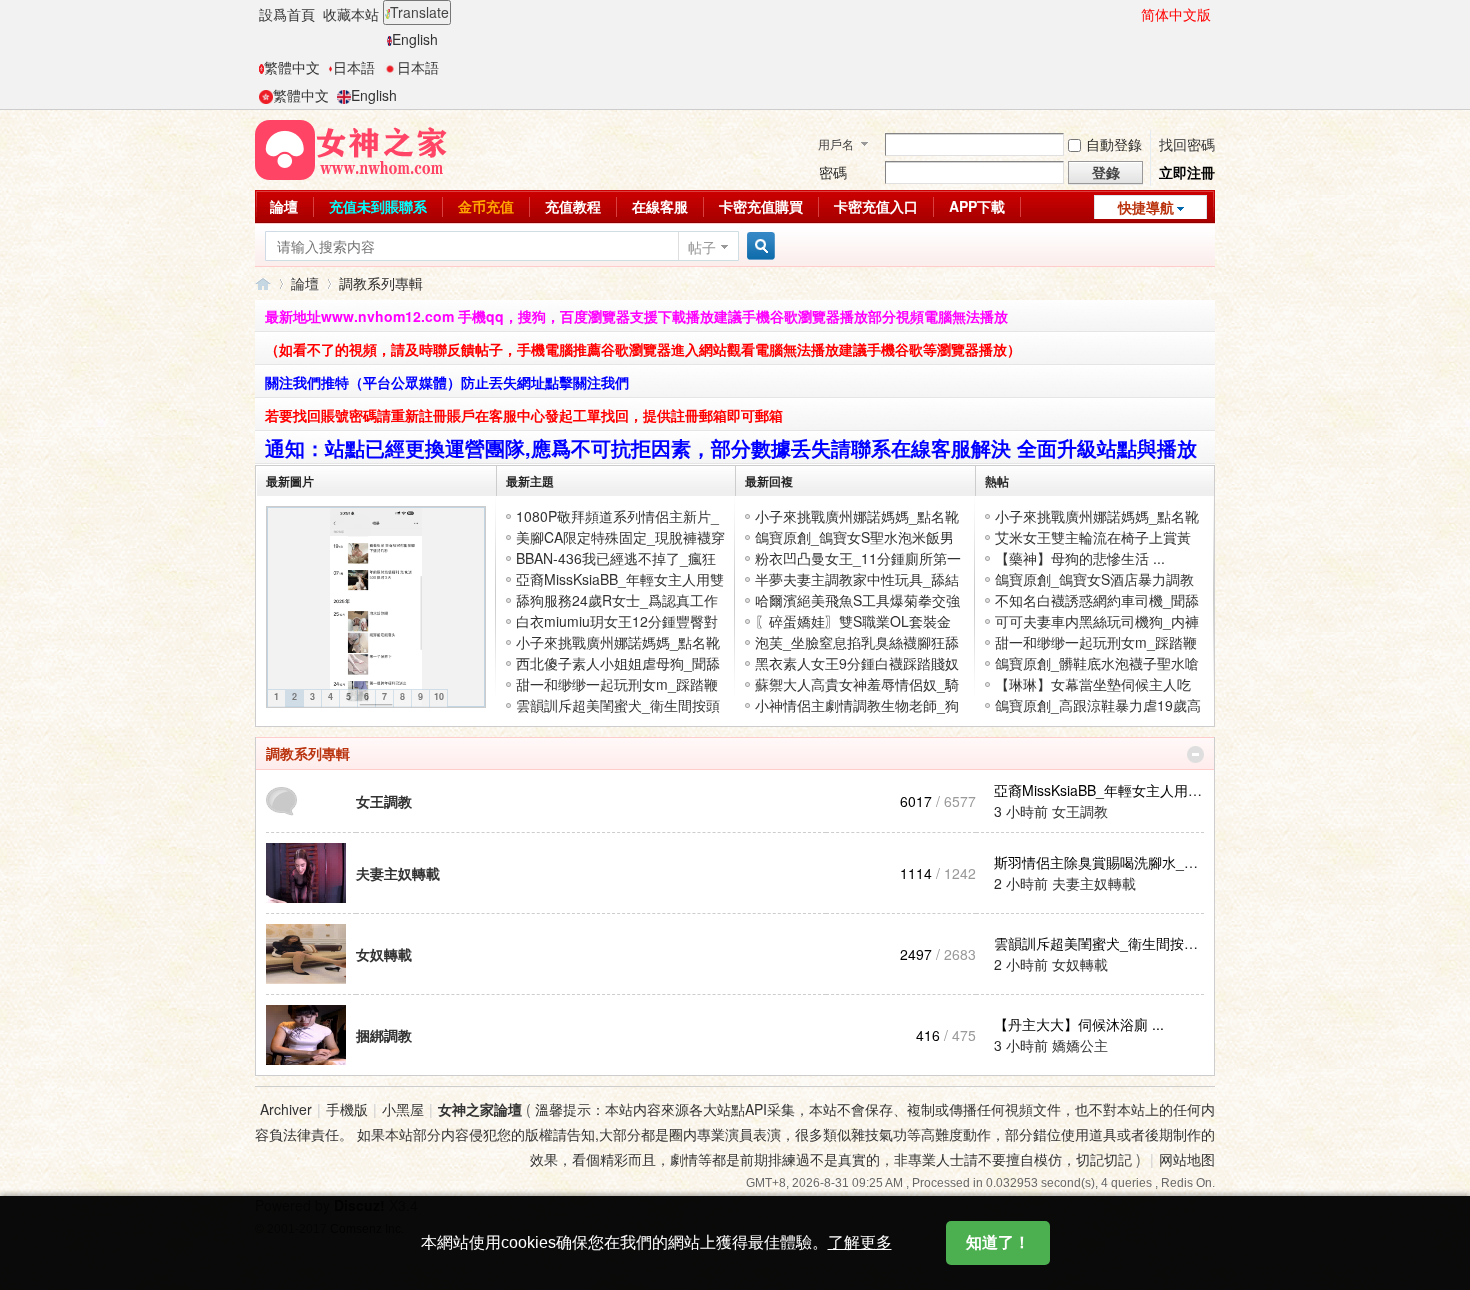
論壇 (284, 206)
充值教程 (573, 206)
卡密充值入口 (876, 206)
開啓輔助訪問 (1132, 14)
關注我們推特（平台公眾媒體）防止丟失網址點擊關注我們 (447, 382)
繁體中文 (292, 67)
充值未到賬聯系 (378, 206)
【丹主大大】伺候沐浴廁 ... (1079, 1024)
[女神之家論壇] (351, 148)
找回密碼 (1187, 144)
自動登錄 (1114, 144)
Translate (419, 12)
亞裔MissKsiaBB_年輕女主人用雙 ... (1106, 790)
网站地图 (1187, 1159)
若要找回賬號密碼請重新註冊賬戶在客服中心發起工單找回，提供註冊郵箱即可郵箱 (524, 415)
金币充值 (486, 206)
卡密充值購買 (761, 206)
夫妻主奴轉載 (398, 873)
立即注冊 (1187, 172)
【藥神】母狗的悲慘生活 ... (1080, 558)
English (415, 39)
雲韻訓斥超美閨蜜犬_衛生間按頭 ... (1104, 943)
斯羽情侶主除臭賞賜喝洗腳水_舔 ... (1104, 862)
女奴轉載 (384, 954)
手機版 (347, 1109)
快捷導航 (1146, 207)
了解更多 (860, 1242)
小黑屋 (403, 1109)
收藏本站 (351, 14)
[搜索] (758, 246)
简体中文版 (1176, 14)
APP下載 (977, 206)
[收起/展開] (1195, 754)
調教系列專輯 (308, 753)
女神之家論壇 (263, 283)
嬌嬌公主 (1080, 1045)
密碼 (833, 172)
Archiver (286, 1109)
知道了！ (998, 1242)
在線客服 (660, 206)
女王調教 (384, 801)
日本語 (354, 67)
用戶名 (836, 143)
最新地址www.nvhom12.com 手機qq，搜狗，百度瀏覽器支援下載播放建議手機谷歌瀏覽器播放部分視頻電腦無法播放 (636, 316)
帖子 (702, 247)
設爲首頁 (287, 14)
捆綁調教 (384, 1035)
